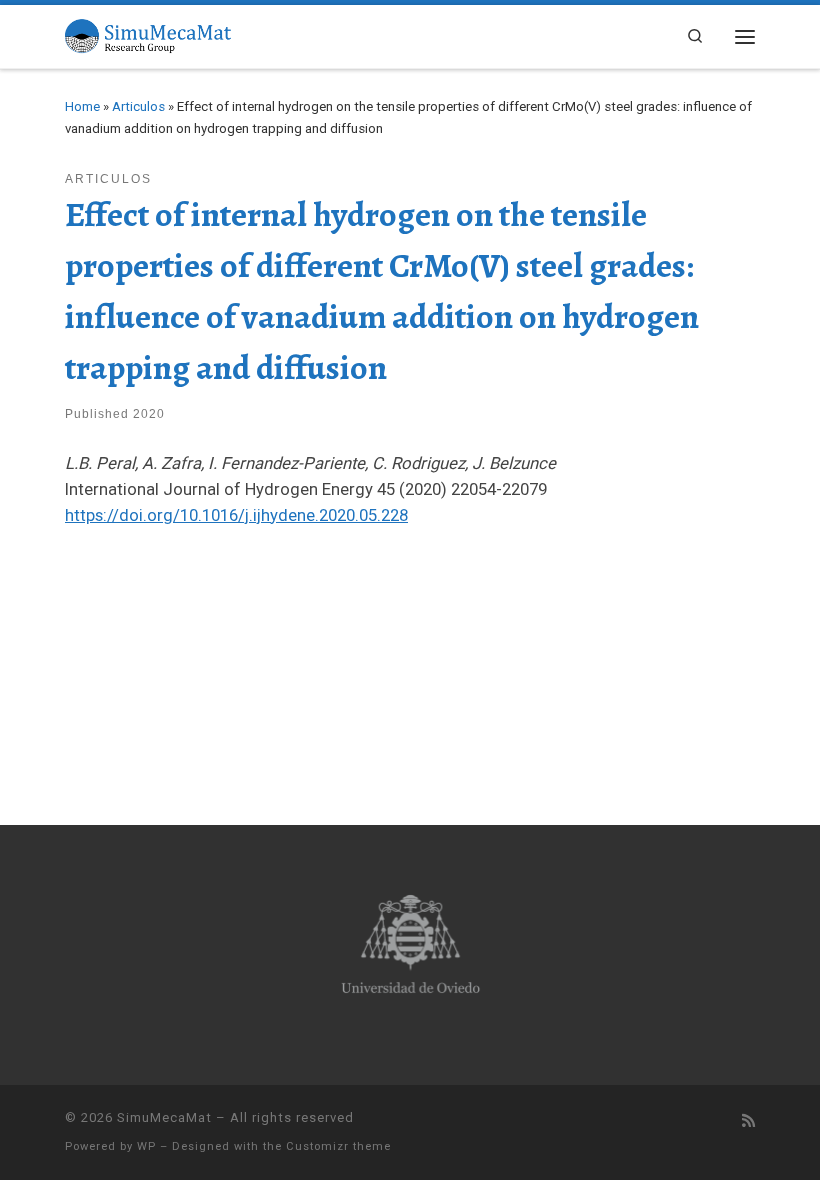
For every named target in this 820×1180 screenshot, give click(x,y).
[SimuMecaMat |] (148, 34)
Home (82, 106)
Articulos (138, 106)
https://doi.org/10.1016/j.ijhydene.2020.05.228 (236, 515)
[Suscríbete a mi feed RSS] (748, 1121)
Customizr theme (338, 1146)
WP (146, 1146)
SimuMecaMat (164, 1117)
